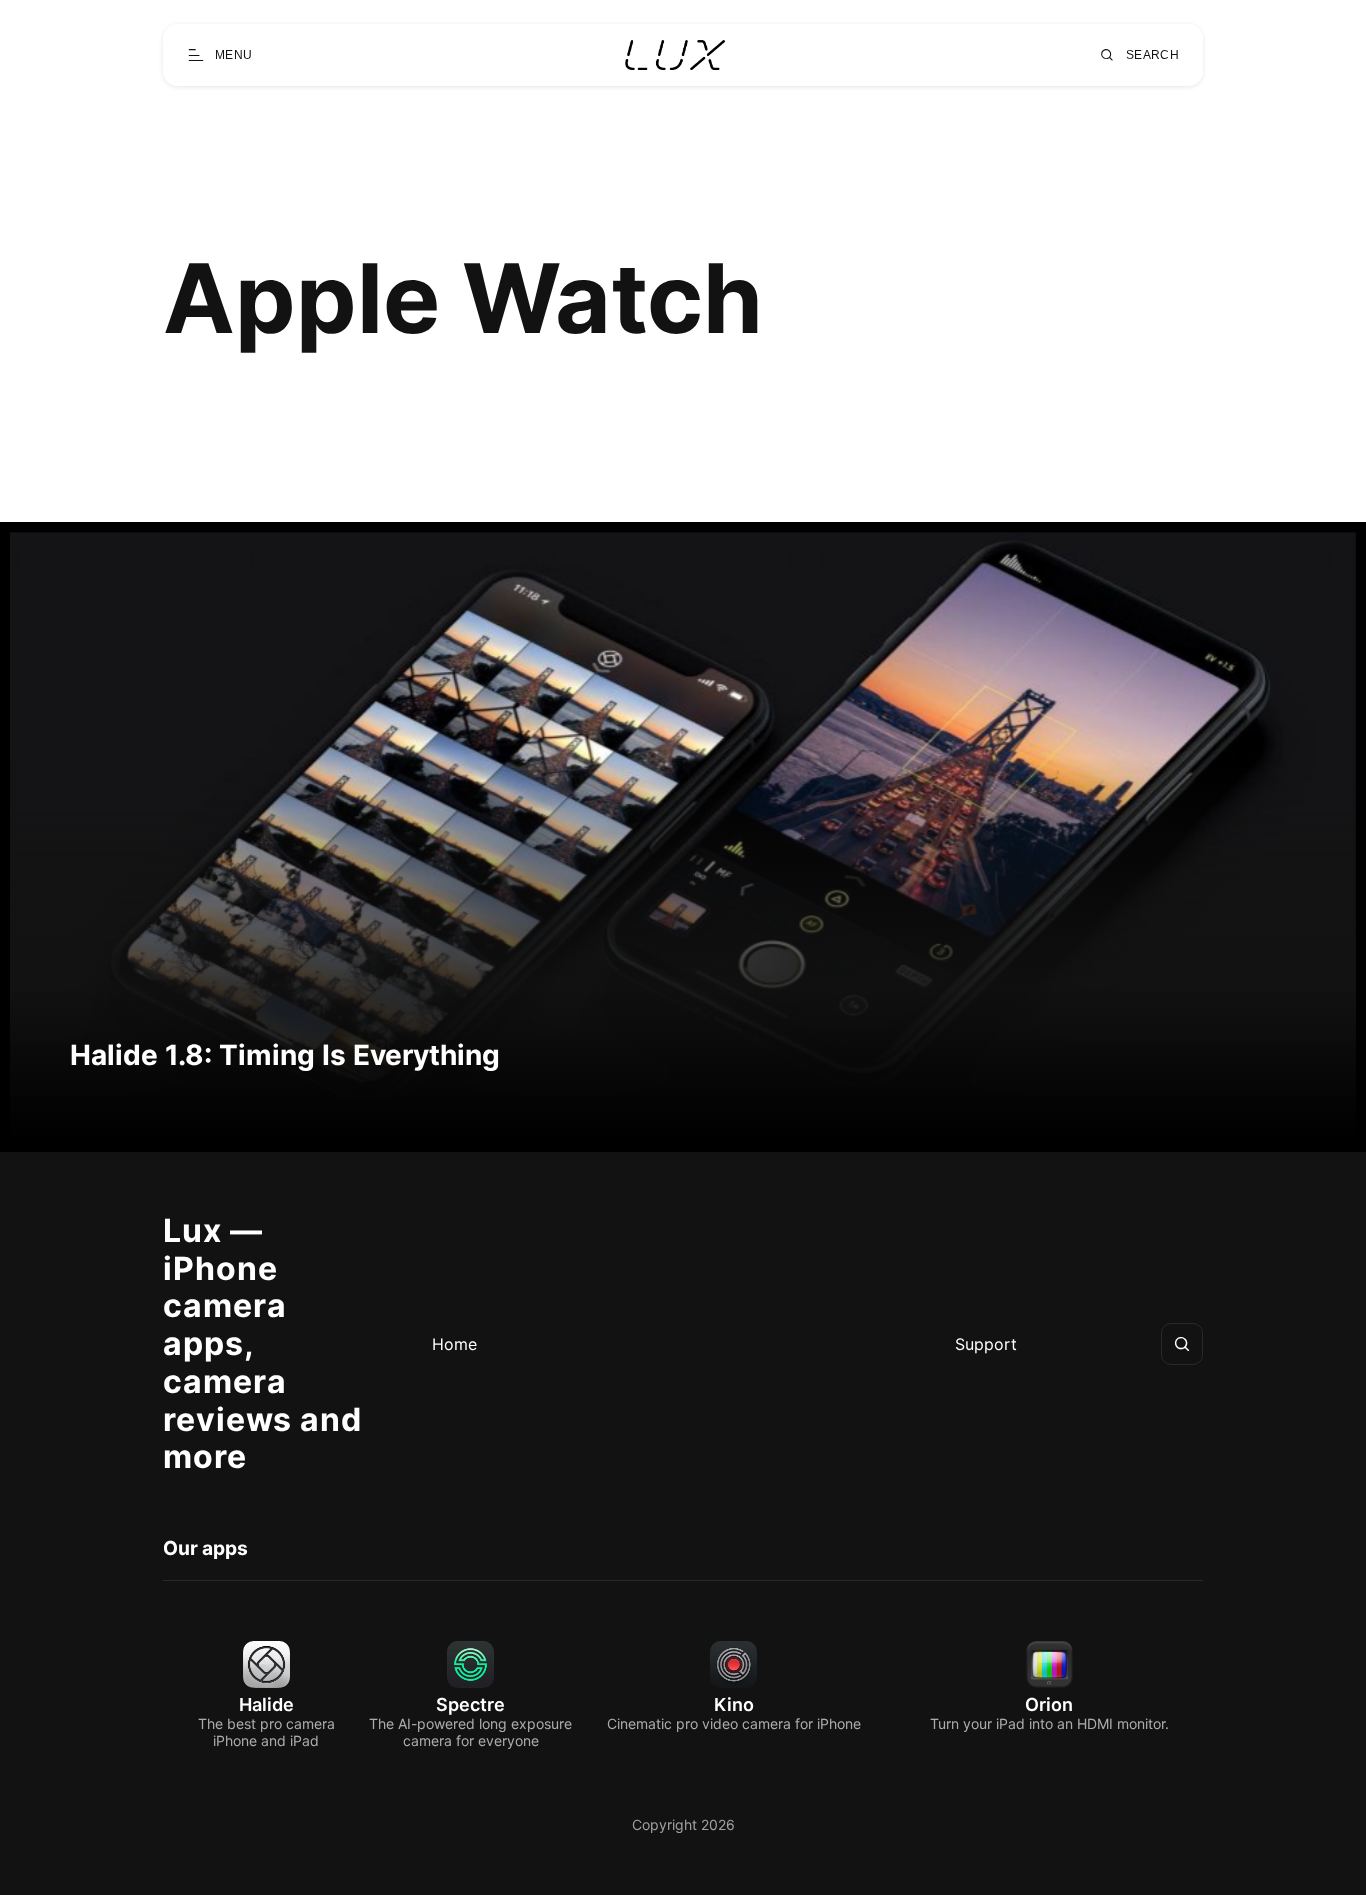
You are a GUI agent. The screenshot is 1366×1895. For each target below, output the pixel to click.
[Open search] (1182, 1344)
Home (454, 1344)
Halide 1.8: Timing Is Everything (285, 1055)
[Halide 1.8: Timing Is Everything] (683, 837)
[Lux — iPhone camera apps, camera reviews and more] (675, 55)
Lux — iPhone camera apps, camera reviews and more (262, 1344)
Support (986, 1344)
